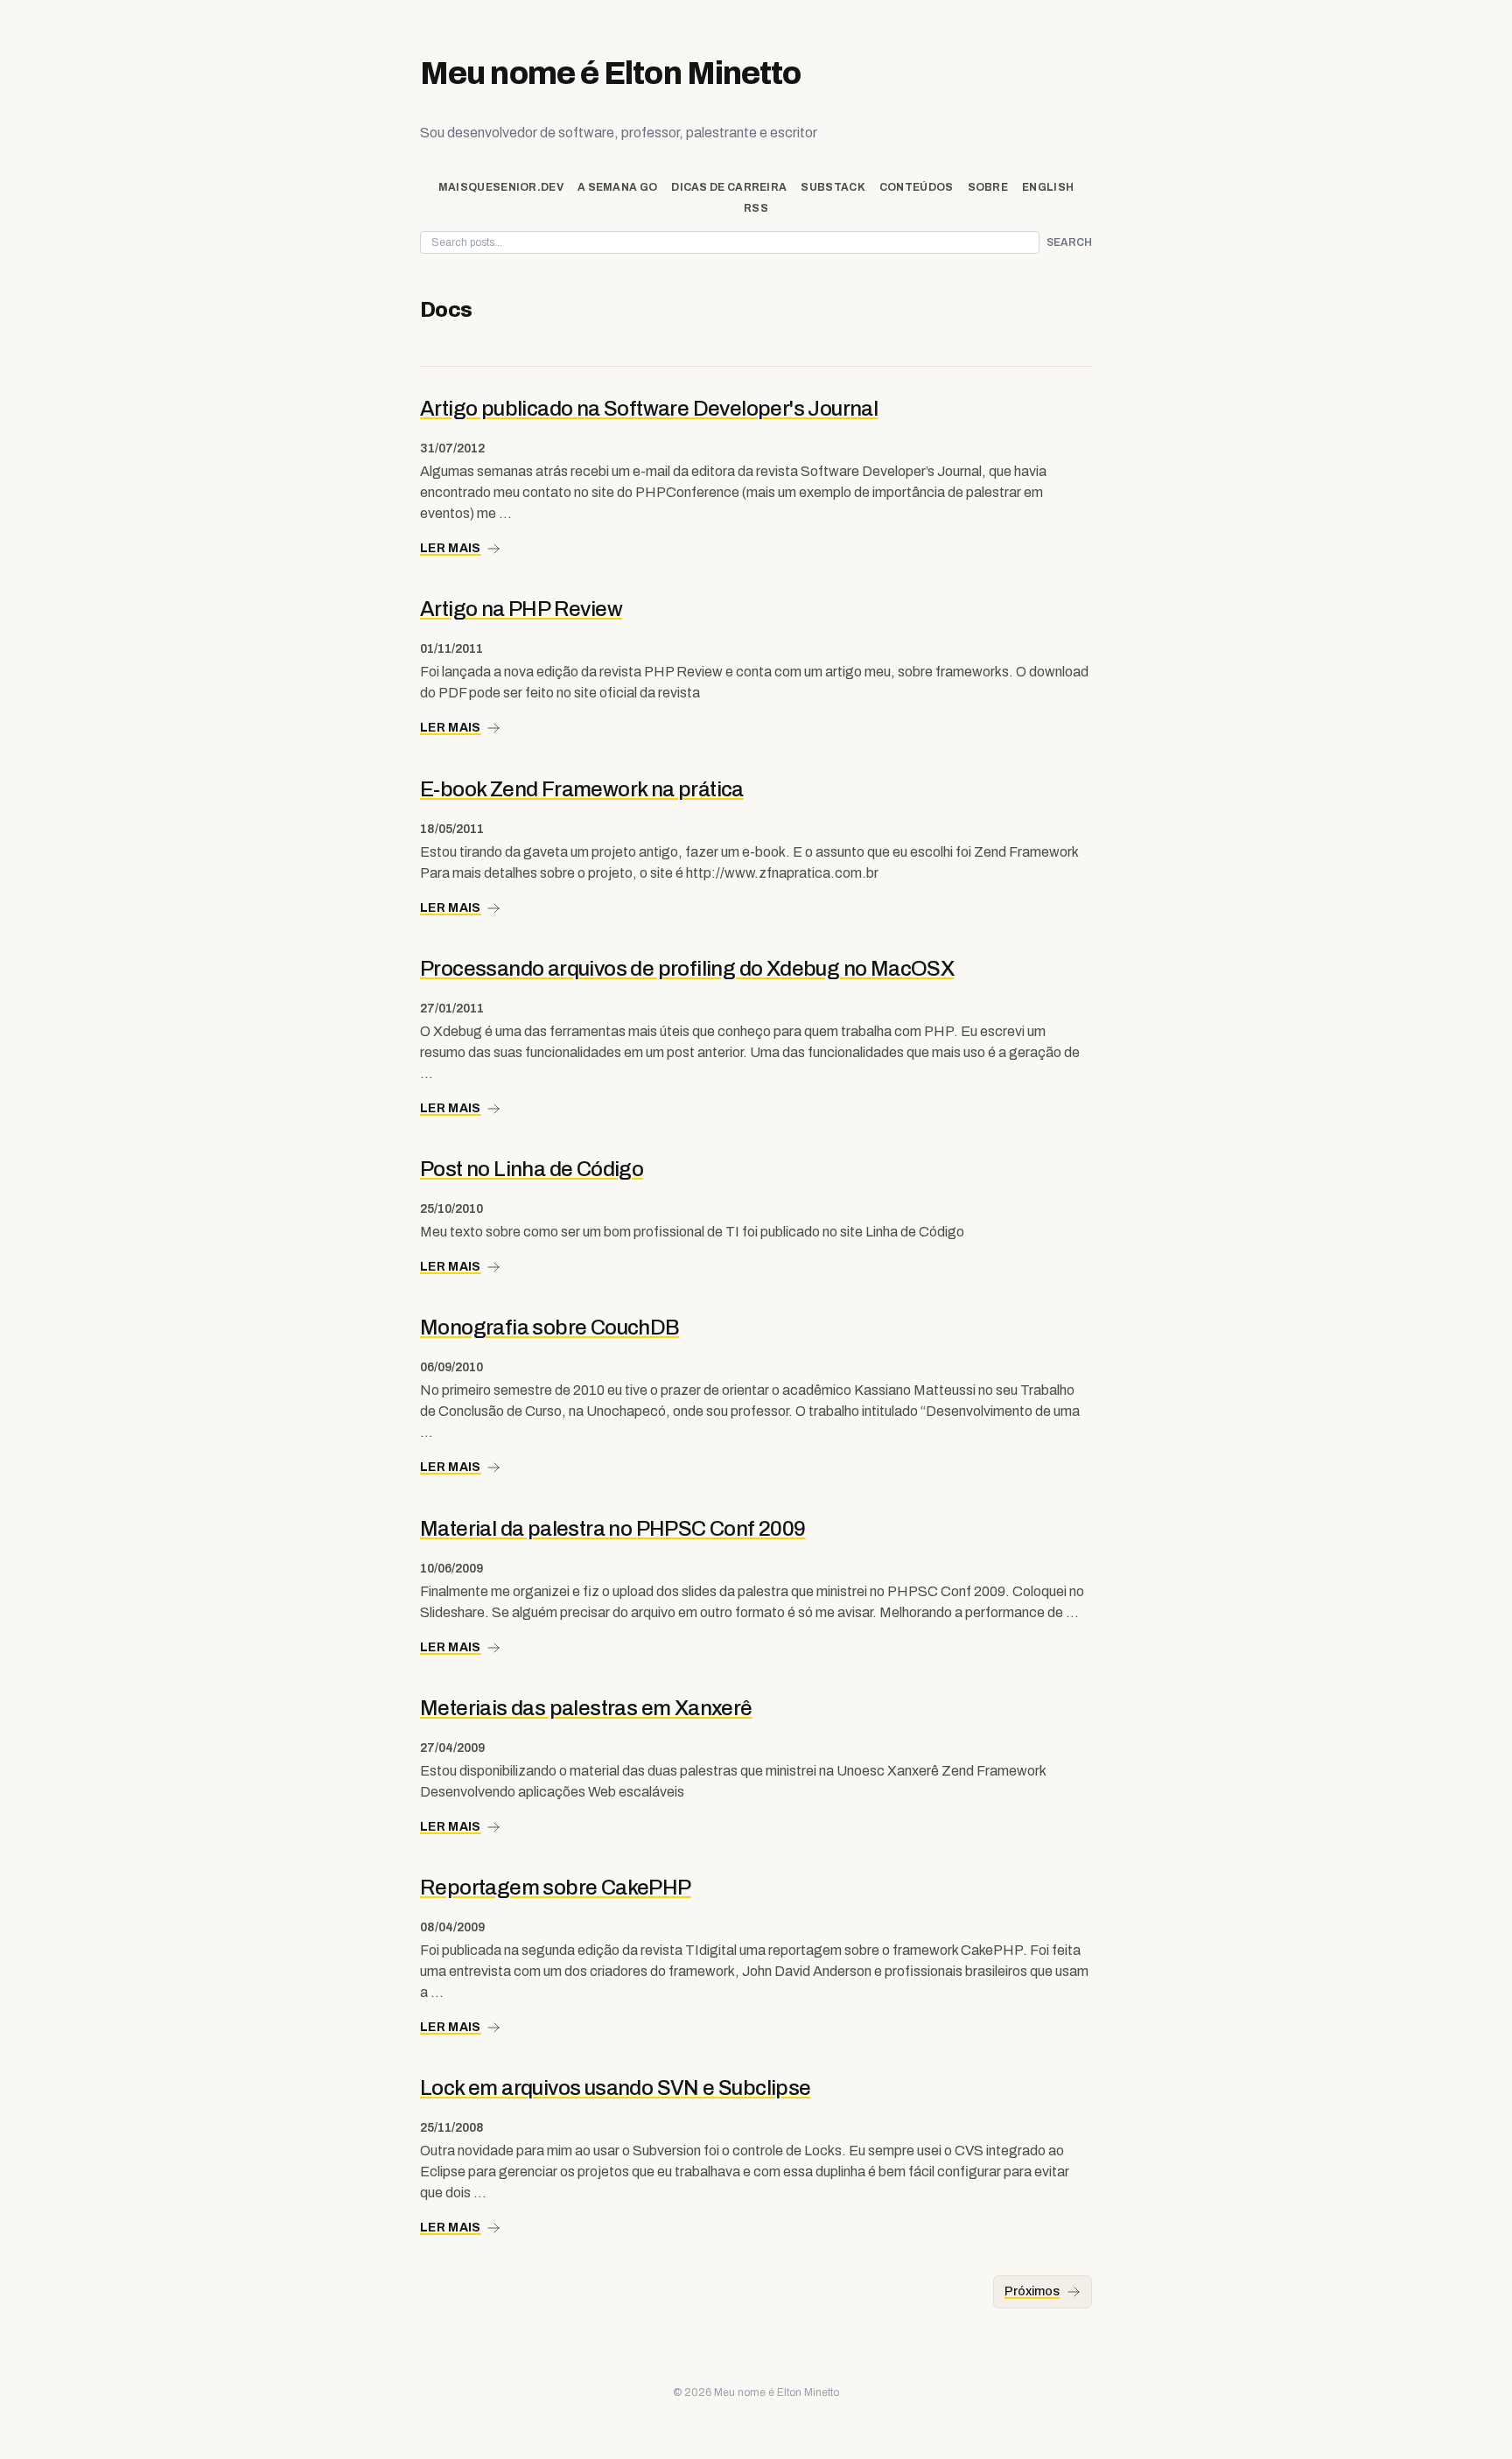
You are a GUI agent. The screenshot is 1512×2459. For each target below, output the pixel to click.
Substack (833, 187)
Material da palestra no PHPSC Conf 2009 (613, 1529)
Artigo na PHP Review (521, 609)
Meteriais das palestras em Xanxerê (586, 1708)
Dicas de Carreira (729, 187)
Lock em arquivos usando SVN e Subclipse (616, 2088)
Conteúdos (917, 187)
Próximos (1032, 2291)
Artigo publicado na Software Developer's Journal (649, 409)
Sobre (988, 187)
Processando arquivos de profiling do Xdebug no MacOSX (687, 969)
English (1048, 187)
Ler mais (451, 548)
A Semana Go (617, 187)
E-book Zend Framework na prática (582, 789)
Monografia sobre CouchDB (550, 1328)
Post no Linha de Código (532, 1169)
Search (1069, 242)
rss (756, 208)
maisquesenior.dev (501, 187)
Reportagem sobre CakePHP (556, 1888)
